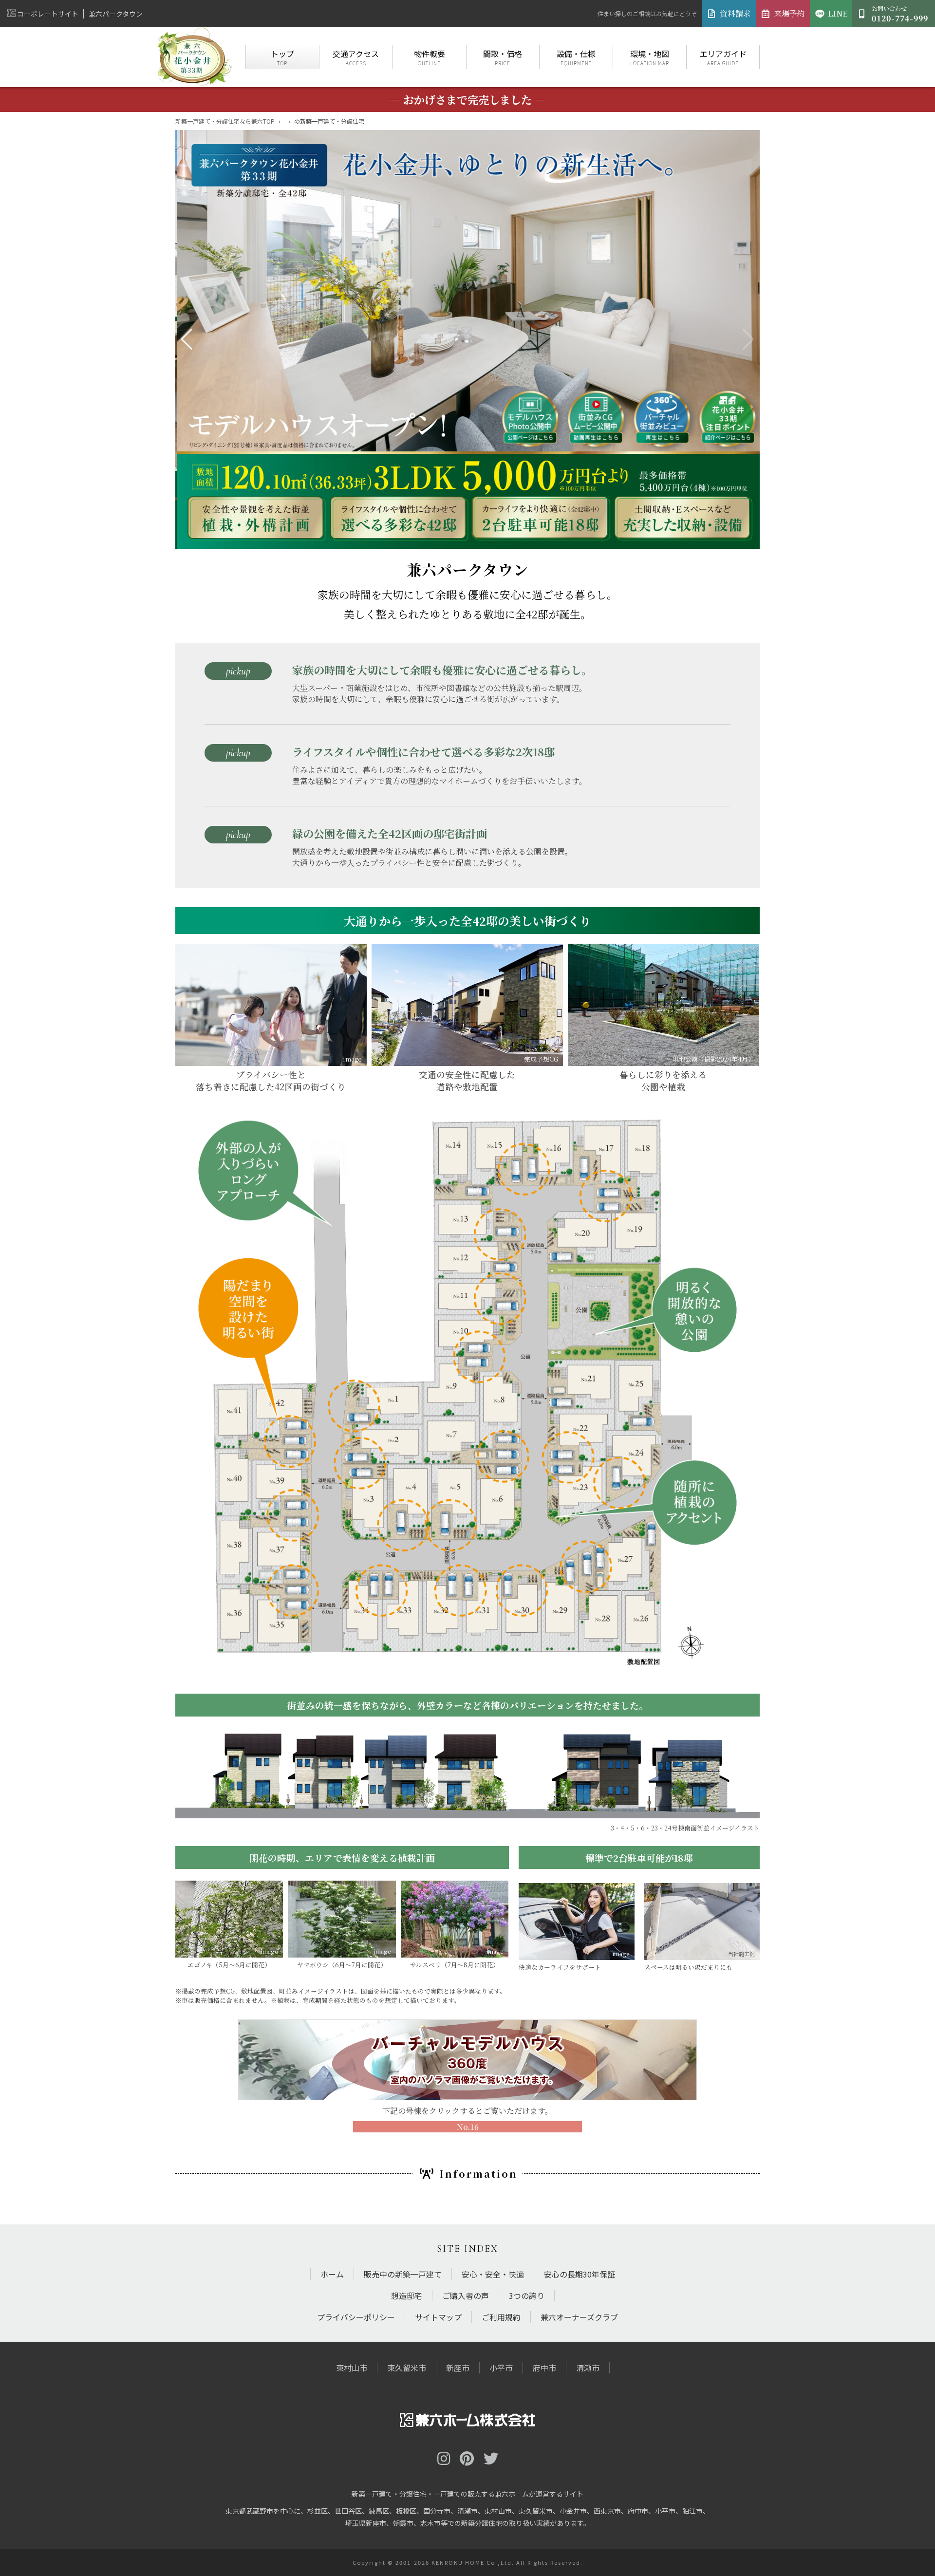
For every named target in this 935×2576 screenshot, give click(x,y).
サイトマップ (438, 2317)
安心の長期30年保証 (580, 2274)
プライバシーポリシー (356, 2317)
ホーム (332, 2274)
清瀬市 (588, 2368)
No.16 (468, 2127)
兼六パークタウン (116, 14)
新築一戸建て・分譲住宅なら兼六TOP (225, 121)
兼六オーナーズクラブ (579, 2317)
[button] (187, 339)
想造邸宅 (407, 2296)
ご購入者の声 (466, 2296)
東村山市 (352, 2368)
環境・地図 (650, 57)
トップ (282, 57)
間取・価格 (503, 57)
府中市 (544, 2368)
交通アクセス (356, 57)
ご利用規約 (501, 2317)
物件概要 (430, 57)
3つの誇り (527, 2296)
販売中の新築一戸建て (403, 2274)
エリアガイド (723, 57)
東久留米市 (407, 2368)
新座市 (458, 2368)
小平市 (501, 2368)
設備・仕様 (576, 57)
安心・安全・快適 (493, 2274)
